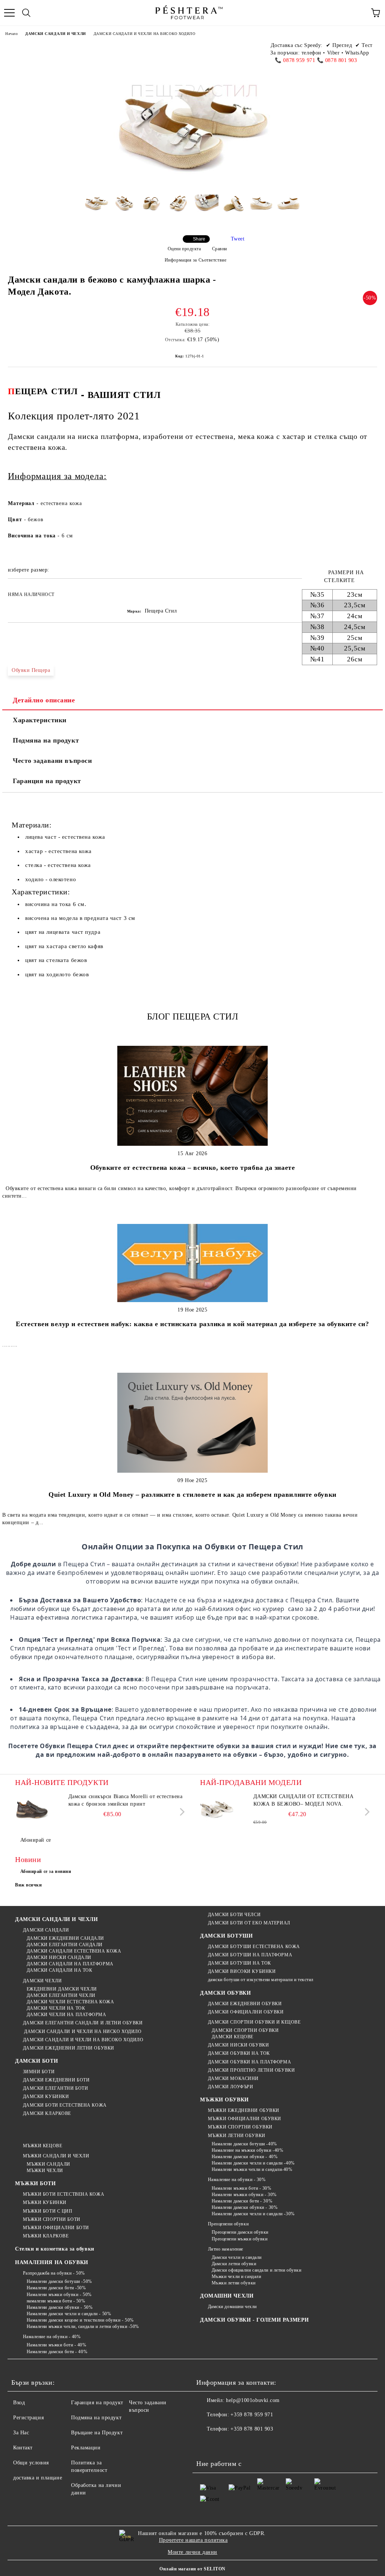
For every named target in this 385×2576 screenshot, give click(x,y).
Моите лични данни (192, 2552)
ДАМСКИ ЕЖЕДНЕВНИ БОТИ (56, 2080)
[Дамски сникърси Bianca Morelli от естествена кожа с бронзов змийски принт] (32, 1810)
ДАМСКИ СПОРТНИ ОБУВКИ (245, 2030)
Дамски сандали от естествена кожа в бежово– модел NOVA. (304, 1800)
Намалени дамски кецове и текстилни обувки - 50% (80, 2320)
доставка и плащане (38, 2478)
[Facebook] (206, 2444)
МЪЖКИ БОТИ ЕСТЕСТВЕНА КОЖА (64, 2194)
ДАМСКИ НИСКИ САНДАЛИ (59, 1957)
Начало (11, 34)
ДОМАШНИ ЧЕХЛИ (227, 2296)
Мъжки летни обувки (234, 2283)
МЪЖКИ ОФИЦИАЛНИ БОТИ (56, 2228)
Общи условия (31, 2463)
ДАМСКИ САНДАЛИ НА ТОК (59, 1970)
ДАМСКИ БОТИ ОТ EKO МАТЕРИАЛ (249, 1923)
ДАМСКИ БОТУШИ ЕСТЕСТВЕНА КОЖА (254, 1947)
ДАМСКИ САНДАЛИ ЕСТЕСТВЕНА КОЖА (74, 1951)
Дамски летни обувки (234, 2264)
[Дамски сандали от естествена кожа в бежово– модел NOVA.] (217, 1810)
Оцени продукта (184, 249)
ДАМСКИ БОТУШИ (226, 1936)
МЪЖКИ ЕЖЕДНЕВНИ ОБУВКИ (244, 2110)
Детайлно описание (44, 700)
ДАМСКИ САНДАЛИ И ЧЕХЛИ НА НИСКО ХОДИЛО (82, 2031)
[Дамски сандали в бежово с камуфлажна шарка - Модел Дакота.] (96, 209)
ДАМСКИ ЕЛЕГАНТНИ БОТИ (55, 2088)
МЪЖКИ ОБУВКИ (224, 2100)
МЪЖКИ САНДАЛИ (49, 2164)
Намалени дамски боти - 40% (57, 2352)
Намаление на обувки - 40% (52, 2337)
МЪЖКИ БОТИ (36, 2183)
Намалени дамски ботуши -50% (59, 2281)
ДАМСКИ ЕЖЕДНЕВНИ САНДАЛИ (65, 1938)
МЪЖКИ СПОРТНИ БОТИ (52, 2219)
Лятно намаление (226, 2249)
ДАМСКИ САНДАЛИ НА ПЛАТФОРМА (70, 1964)
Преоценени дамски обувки (240, 2232)
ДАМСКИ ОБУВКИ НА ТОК (239, 2053)
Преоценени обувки (228, 2224)
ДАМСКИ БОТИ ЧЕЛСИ (234, 1915)
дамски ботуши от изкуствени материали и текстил (261, 1980)
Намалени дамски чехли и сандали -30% (253, 2214)
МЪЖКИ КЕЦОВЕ (42, 2146)
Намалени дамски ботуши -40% (244, 2144)
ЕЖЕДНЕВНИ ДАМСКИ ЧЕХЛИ (62, 1989)
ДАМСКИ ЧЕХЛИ (42, 1981)
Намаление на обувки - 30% (237, 2180)
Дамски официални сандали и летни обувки (256, 2270)
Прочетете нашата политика (193, 2540)
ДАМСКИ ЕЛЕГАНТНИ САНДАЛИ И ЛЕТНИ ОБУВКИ (83, 2023)
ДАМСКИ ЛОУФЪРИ (230, 2087)
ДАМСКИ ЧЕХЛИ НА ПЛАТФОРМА (67, 2015)
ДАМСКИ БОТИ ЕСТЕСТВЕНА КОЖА (65, 2105)
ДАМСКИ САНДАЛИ (46, 1930)
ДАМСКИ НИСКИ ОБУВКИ (238, 2045)
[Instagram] (239, 2444)
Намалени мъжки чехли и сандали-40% (252, 2169)
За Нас (21, 2433)
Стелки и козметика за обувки (55, 2249)
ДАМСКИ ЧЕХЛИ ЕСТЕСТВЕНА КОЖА (70, 2002)
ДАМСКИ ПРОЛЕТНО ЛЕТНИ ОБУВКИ (251, 2070)
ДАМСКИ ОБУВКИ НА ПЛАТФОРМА (249, 2062)
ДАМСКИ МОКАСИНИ (233, 2078)
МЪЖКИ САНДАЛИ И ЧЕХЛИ (56, 2156)
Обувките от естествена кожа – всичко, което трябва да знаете (193, 1168)
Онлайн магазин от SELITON (192, 2569)
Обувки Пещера (31, 670)
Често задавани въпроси (52, 761)
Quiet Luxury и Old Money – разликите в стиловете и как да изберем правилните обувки (192, 1494)
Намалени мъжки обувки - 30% (244, 2195)
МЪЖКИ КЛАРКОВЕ (46, 2236)
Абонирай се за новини (46, 1871)
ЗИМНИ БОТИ (39, 2072)
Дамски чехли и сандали (237, 2257)
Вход (19, 2403)
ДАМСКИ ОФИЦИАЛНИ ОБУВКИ (246, 2012)
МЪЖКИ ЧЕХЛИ (45, 2171)
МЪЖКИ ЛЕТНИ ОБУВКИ (237, 2136)
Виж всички (29, 1885)
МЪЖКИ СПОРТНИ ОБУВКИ (240, 2127)
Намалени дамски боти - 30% (242, 2201)
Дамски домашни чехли (232, 2307)
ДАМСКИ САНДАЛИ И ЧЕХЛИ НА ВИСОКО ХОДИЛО (145, 34)
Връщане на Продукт (97, 2433)
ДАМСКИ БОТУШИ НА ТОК (239, 1963)
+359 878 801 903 (252, 2429)
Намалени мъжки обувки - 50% (59, 2295)
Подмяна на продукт (46, 740)
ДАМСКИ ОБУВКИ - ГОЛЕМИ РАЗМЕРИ (255, 2320)
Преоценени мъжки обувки (239, 2239)
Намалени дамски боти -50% (56, 2288)
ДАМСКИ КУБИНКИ (46, 2096)
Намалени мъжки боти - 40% (57, 2345)
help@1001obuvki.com (253, 2400)
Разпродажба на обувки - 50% (54, 2273)
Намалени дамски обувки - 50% (60, 2307)
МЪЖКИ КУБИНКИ (45, 2202)
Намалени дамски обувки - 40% (245, 2157)
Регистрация (28, 2418)
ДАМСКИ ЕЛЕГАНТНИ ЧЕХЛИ (61, 1995)
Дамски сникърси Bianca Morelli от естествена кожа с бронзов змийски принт (126, 1800)
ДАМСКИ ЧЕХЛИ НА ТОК (56, 2008)
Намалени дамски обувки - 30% (245, 2207)
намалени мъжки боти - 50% (56, 2301)
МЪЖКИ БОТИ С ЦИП (48, 2211)
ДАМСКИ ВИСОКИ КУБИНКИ (242, 1971)
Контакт (23, 2448)
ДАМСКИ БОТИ (36, 2061)
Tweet (238, 239)
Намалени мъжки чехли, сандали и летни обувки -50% (83, 2326)
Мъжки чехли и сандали (236, 2277)
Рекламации (86, 2448)
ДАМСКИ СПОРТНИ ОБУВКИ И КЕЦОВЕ (254, 2022)
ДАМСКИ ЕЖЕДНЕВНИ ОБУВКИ (245, 2004)
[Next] (181, 1811)
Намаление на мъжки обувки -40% (247, 2150)
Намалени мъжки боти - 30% (242, 2188)
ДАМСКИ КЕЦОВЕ (233, 2037)
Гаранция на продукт (47, 781)
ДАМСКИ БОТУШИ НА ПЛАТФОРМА (250, 1955)
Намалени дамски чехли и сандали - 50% (69, 2314)
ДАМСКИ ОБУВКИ (225, 1993)
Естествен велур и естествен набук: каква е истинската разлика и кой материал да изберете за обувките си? (192, 1324)
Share (199, 239)
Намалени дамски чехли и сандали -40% (253, 2163)
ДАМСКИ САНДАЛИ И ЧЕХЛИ (55, 34)
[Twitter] (223, 2444)
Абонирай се (36, 1840)
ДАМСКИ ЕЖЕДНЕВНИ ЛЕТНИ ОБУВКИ (69, 2048)
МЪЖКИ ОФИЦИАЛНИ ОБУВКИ (245, 2119)
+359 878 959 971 (252, 2415)
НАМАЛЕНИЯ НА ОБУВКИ (52, 2262)
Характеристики (40, 720)
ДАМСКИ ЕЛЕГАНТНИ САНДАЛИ (65, 1945)
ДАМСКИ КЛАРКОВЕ (47, 2113)
